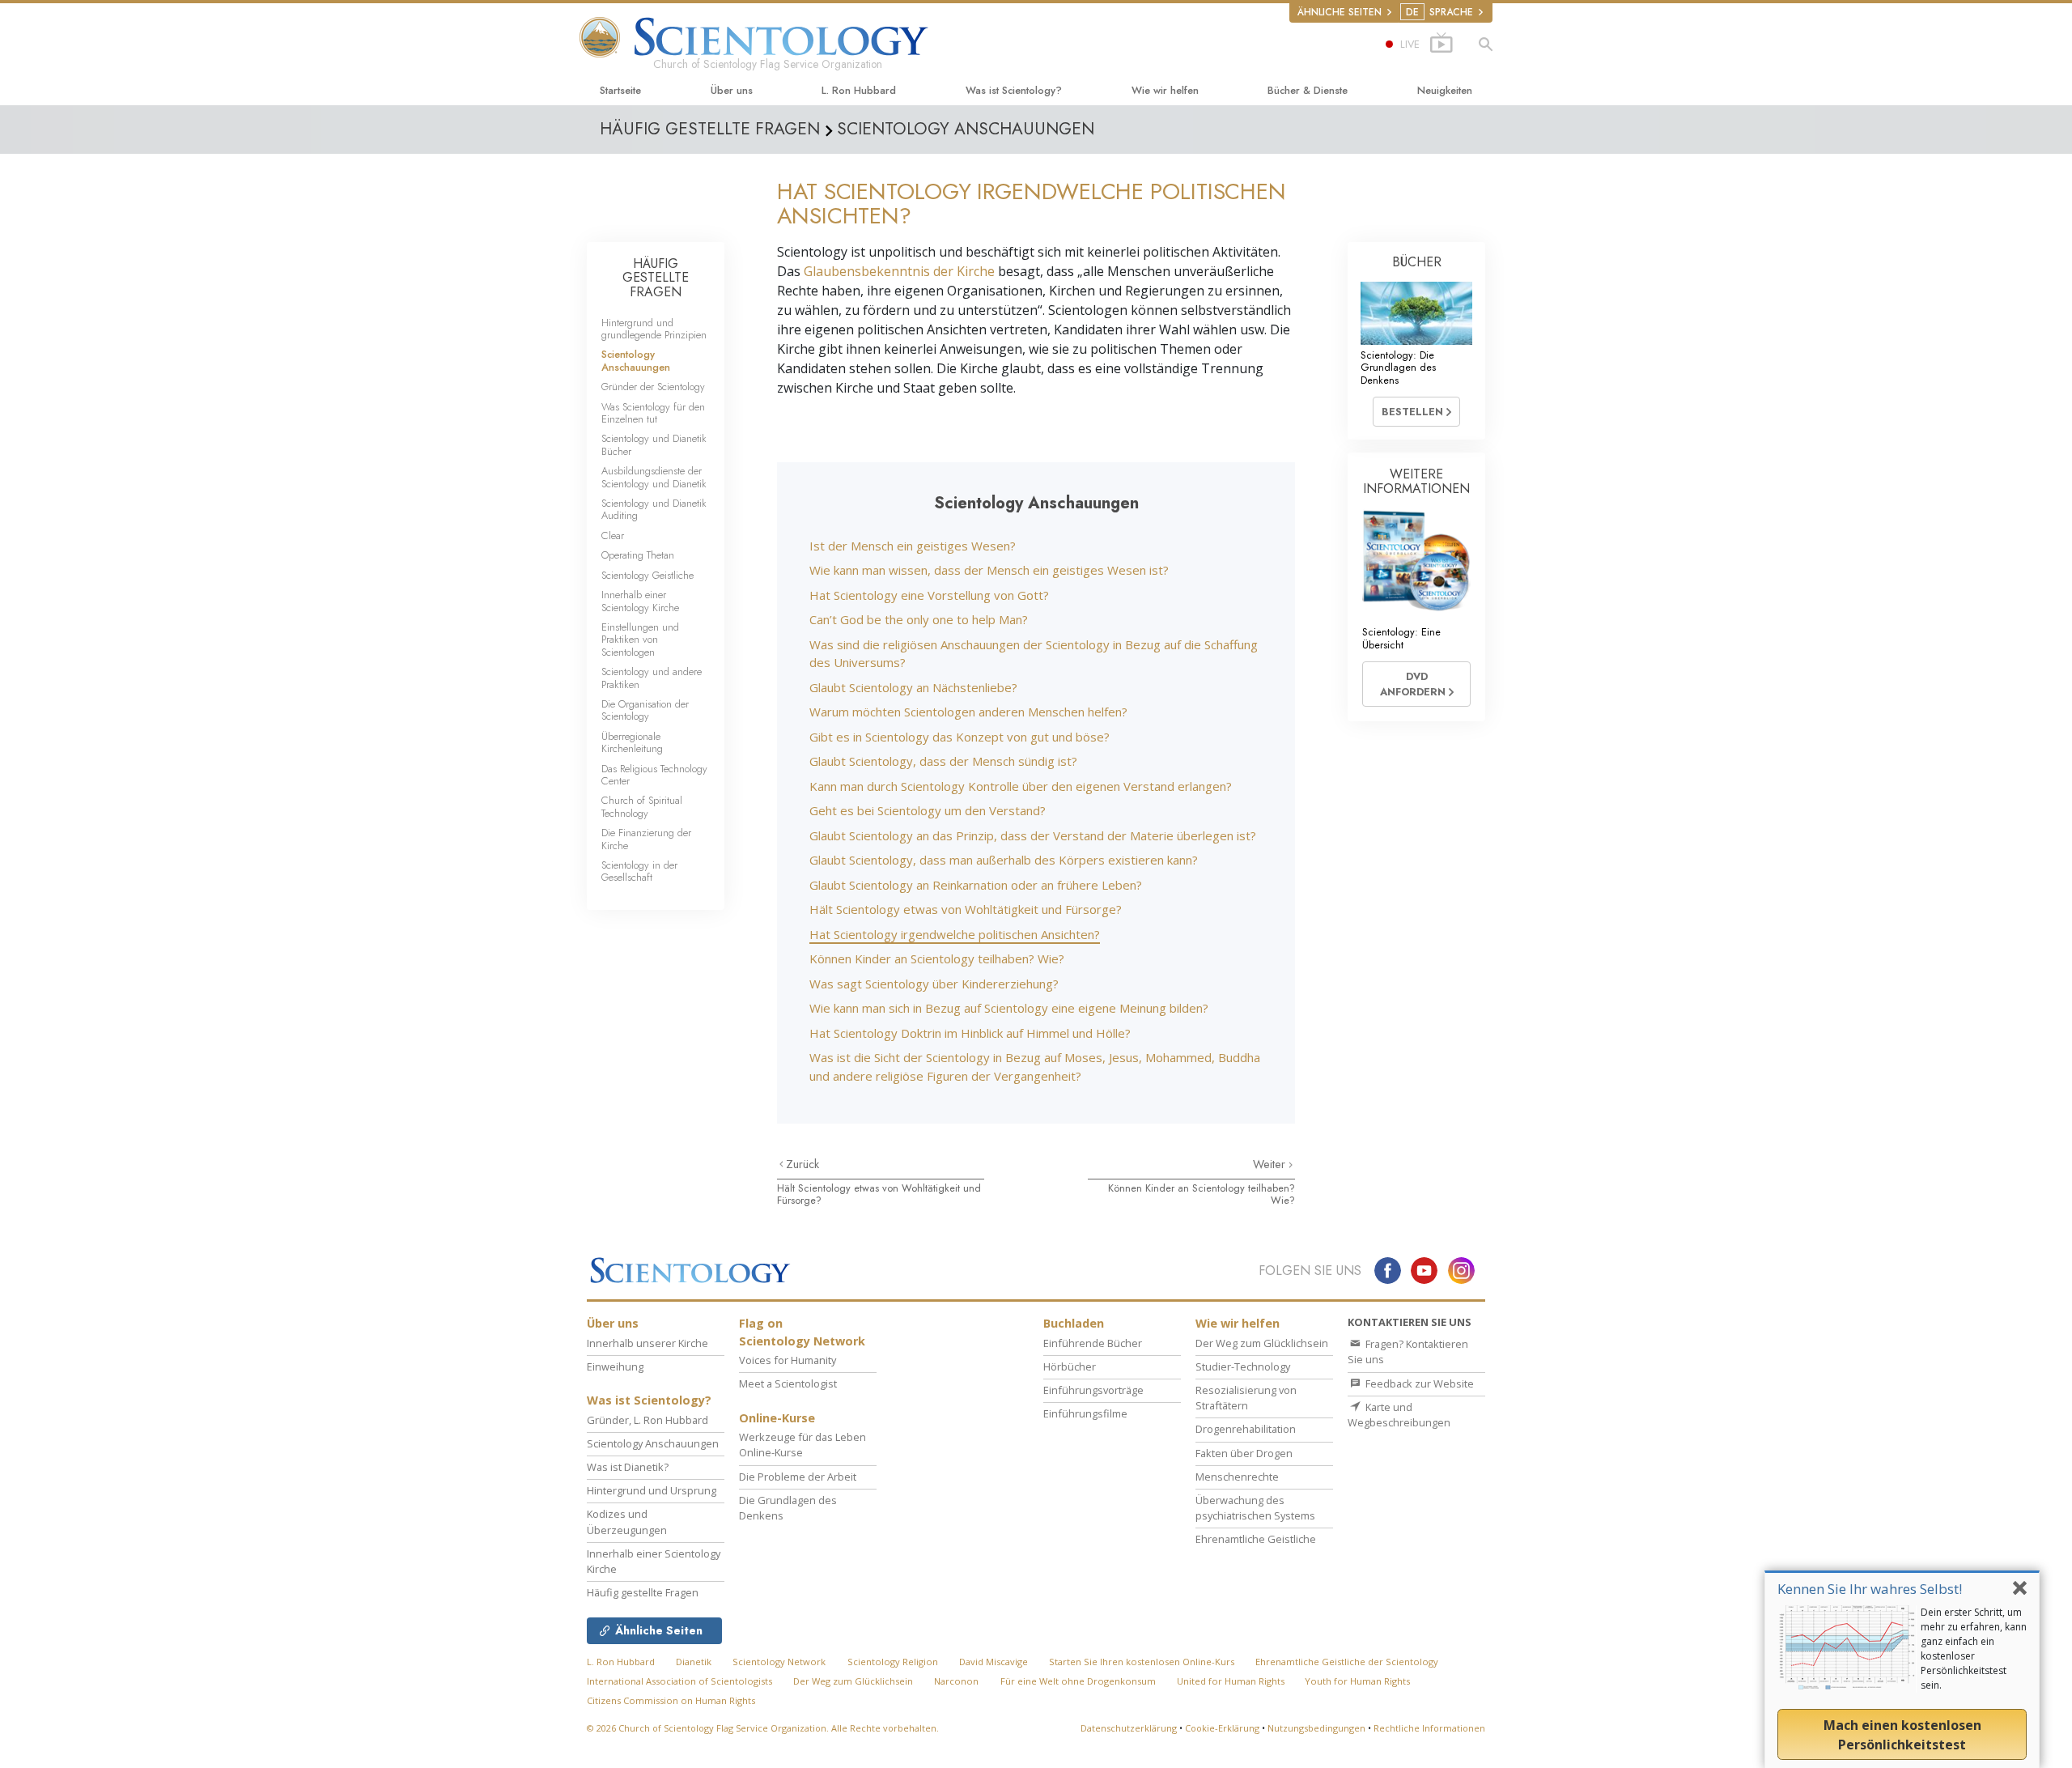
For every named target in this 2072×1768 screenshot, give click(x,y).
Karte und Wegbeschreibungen (1399, 1415)
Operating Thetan (638, 555)
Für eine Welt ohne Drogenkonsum (1078, 1681)
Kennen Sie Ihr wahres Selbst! (1870, 1589)
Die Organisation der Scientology (645, 710)
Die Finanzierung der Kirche (646, 839)
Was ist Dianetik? (628, 1467)
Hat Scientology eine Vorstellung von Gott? (929, 595)
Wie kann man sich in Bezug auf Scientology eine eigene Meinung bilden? (1009, 1008)
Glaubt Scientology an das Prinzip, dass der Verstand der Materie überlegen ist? (1033, 835)
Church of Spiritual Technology (642, 806)
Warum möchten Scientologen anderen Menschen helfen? (968, 712)
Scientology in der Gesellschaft (639, 871)
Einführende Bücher (1093, 1343)
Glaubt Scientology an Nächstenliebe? (913, 687)
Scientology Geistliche (647, 575)
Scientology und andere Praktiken (652, 678)
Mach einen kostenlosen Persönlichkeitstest (1902, 1735)
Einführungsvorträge (1093, 1390)
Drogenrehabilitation (1246, 1429)
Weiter (1271, 1164)
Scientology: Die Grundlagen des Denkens (1398, 368)
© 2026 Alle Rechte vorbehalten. (763, 1728)
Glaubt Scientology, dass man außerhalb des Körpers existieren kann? (1004, 860)
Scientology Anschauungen (636, 360)
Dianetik (694, 1662)
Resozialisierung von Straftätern (1246, 1398)
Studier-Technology (1243, 1366)
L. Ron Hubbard (859, 90)
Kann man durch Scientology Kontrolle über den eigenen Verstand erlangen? (1021, 786)
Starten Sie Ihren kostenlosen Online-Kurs (1142, 1662)
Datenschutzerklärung (1129, 1728)
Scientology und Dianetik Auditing (654, 509)
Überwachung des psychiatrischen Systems (1255, 1508)
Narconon (956, 1681)
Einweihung (615, 1366)
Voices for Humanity (788, 1360)
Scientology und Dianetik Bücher (654, 444)
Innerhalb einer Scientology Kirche (640, 601)
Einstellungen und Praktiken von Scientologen (640, 640)
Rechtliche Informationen (1429, 1728)
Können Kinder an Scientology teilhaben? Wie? (937, 958)
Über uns (732, 90)
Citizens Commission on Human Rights (671, 1700)
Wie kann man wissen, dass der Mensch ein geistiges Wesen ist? (989, 570)
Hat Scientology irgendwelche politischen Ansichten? (955, 934)
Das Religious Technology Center (654, 775)
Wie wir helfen (1165, 90)
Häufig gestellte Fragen (643, 1592)
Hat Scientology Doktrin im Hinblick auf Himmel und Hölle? (970, 1033)
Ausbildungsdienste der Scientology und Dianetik (654, 477)
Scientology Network (779, 1662)
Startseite (620, 90)
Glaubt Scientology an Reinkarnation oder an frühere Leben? (976, 885)
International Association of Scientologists (679, 1681)
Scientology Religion (893, 1662)
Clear (613, 535)
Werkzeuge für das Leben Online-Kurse (802, 1445)
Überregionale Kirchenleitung (632, 742)
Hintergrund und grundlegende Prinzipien (654, 329)
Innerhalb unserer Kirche (647, 1343)
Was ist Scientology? (1014, 90)
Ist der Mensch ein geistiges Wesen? (913, 546)
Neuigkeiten (1445, 90)
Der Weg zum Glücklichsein (1262, 1343)
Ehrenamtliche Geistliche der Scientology (1347, 1662)
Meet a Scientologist (788, 1383)
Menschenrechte (1237, 1477)
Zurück (802, 1164)
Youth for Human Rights (1357, 1681)
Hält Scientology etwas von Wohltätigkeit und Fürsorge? (966, 909)
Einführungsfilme (1085, 1413)
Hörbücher (1070, 1366)
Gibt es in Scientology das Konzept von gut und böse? (960, 737)
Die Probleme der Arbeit (798, 1477)
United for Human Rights (1232, 1681)
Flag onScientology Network (802, 1332)
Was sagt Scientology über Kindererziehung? (934, 984)
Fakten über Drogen (1244, 1453)
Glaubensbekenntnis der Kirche (899, 271)
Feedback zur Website (1418, 1383)
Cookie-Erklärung (1222, 1728)
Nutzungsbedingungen (1316, 1728)
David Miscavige (994, 1662)
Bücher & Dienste (1308, 90)
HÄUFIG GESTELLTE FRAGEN (656, 278)
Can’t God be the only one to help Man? (919, 619)
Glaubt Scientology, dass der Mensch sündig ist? (943, 761)
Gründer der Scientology (653, 387)
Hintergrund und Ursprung (652, 1490)
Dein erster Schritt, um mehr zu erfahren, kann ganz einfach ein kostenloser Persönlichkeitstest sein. (1974, 1649)
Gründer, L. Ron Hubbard (647, 1420)
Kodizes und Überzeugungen (627, 1521)
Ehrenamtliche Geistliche (1256, 1539)
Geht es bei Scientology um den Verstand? (928, 810)
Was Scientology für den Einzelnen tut (653, 413)
